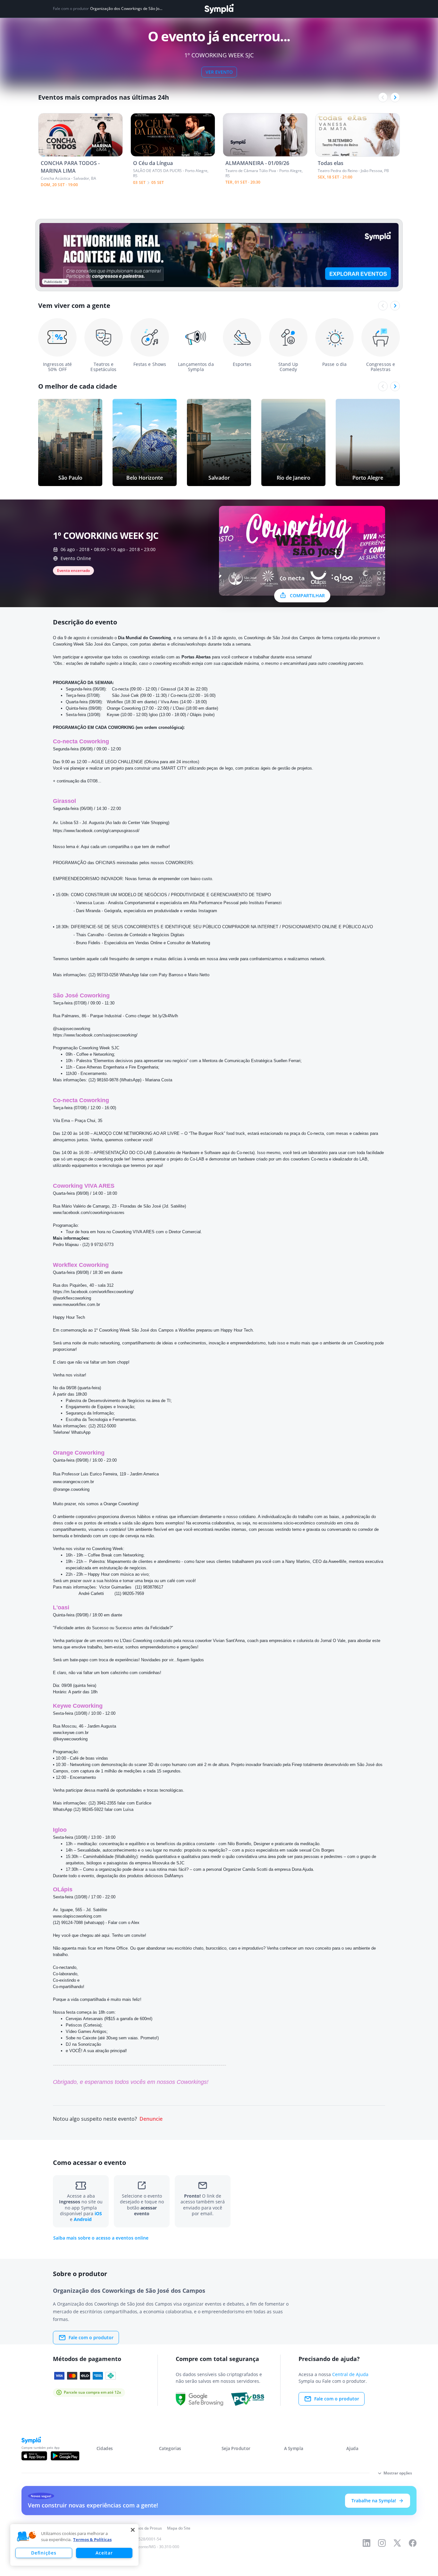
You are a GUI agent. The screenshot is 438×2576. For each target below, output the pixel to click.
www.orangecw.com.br (73, 1482)
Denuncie (151, 2119)
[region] (74, 2545)
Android (83, 2219)
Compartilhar (307, 595)
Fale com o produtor (91, 2337)
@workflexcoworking (72, 1298)
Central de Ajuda (350, 2374)
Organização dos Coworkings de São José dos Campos (127, 9)
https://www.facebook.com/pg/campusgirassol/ (96, 831)
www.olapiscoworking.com (77, 1916)
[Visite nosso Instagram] (382, 2543)
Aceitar (104, 2553)
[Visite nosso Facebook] (413, 2543)
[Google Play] (65, 2456)
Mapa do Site (179, 2528)
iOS (98, 2213)
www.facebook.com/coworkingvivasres (89, 1213)
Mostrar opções (398, 2473)
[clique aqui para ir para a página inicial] (219, 9)
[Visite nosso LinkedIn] (366, 2543)
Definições (44, 2553)
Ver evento (219, 72)
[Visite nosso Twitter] (397, 2543)
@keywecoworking (70, 1739)
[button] (27, 2537)
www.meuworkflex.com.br (76, 1305)
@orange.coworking (71, 1489)
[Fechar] (133, 2530)
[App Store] (34, 2456)
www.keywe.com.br (71, 1733)
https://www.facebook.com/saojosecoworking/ (95, 1035)
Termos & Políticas (92, 2539)
